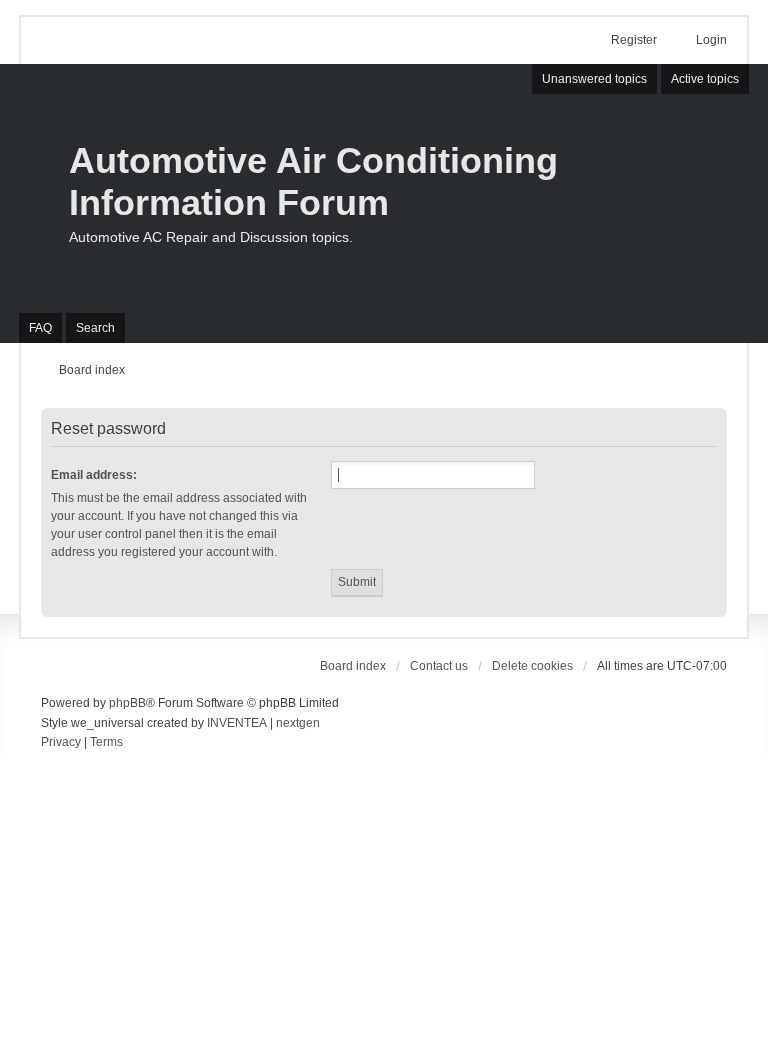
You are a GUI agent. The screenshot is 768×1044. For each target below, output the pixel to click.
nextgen (298, 723)
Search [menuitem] (95, 328)
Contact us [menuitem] (439, 666)
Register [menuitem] (634, 40)
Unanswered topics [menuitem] (594, 79)
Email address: (94, 475)
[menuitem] (61, 743)
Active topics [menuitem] (705, 79)
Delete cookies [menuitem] (532, 666)
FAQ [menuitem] (40, 328)
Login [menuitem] (711, 40)
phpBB (127, 703)
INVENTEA (237, 723)
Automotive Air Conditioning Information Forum (313, 181)
